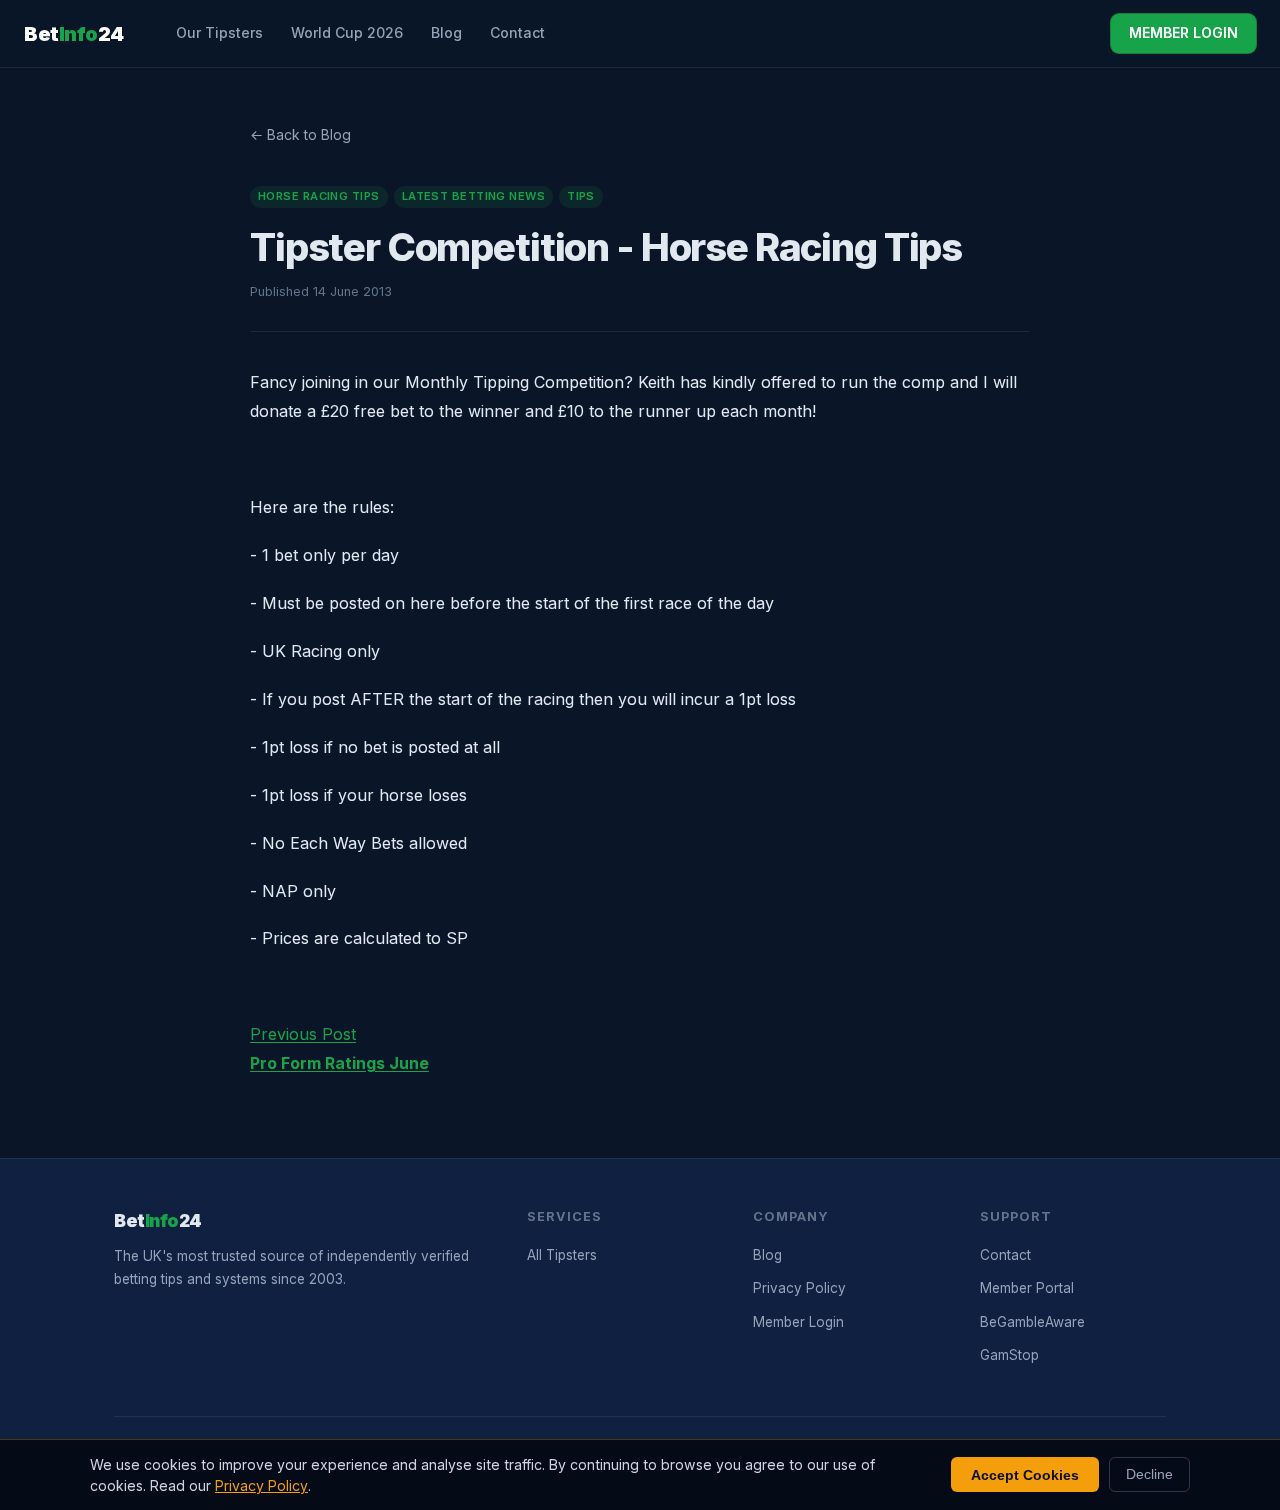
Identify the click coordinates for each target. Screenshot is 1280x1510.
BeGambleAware (1032, 1322)
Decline (1149, 1474)
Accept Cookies (1025, 1475)
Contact (517, 32)
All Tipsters (562, 1255)
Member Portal (1027, 1288)
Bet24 (74, 34)
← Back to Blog (300, 134)
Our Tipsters (219, 32)
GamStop (1009, 1355)
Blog (446, 32)
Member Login (798, 1322)
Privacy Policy (799, 1288)
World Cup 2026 (347, 32)
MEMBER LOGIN (1183, 32)
